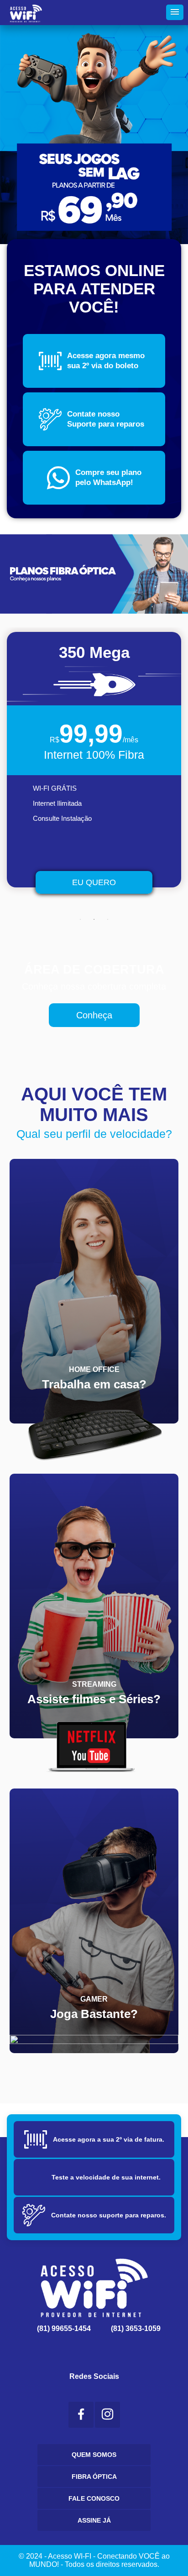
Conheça (94, 1015)
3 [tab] (108, 919)
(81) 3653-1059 (134, 2328)
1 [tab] (80, 919)
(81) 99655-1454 (62, 2328)
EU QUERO (94, 882)
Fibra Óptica (94, 2477)
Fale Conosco (94, 2498)
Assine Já (94, 2520)
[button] (175, 12)
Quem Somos (94, 2455)
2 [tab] (94, 919)
